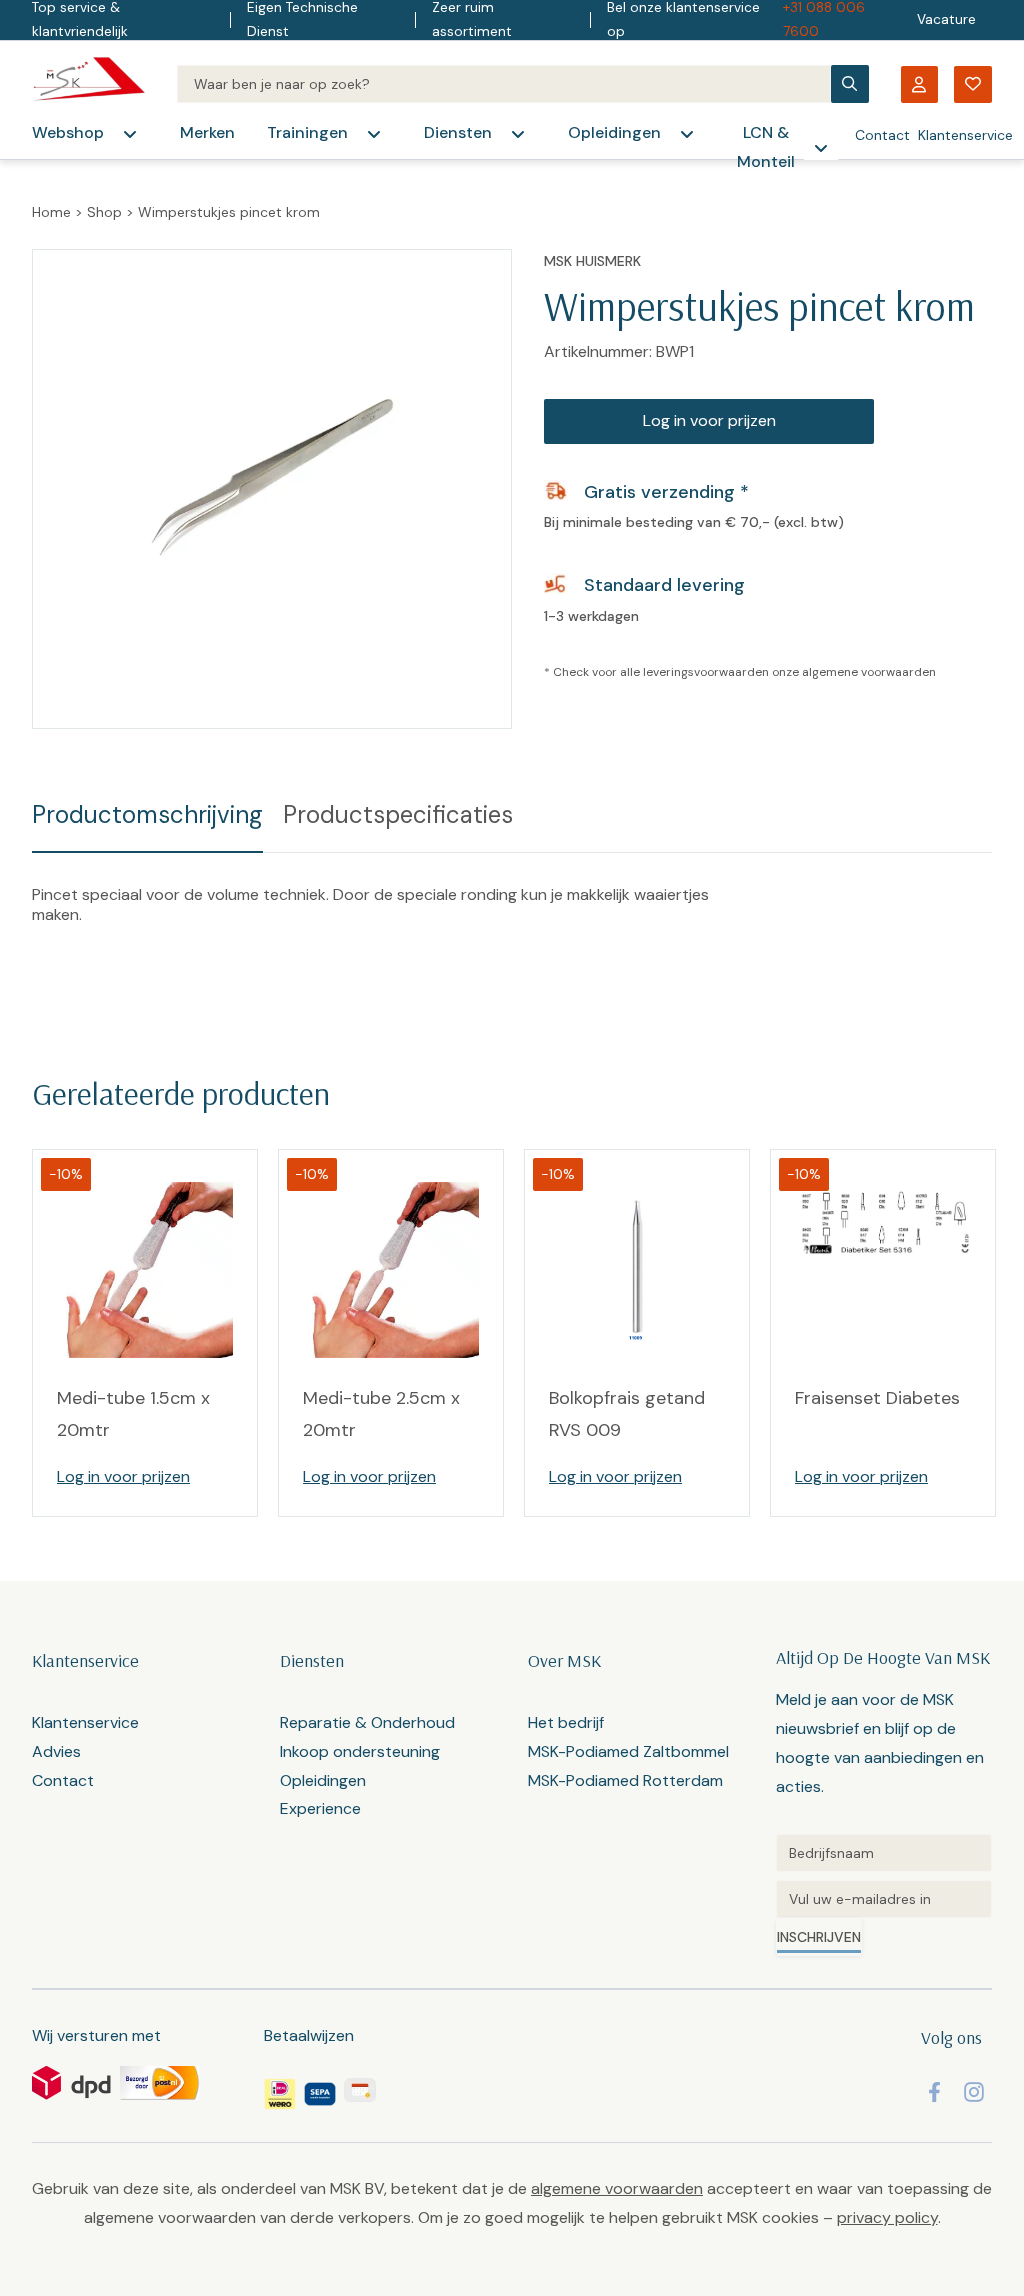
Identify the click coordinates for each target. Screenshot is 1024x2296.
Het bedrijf (566, 1722)
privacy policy (887, 2217)
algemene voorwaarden (869, 672)
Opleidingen (614, 132)
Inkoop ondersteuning (360, 1751)
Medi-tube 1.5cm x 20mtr (133, 1414)
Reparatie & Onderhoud (367, 1722)
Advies (56, 1751)
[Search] (504, 84)
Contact (882, 135)
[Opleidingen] (687, 134)
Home (51, 212)
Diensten (458, 132)
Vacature (946, 19)
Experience (320, 1808)
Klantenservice (965, 135)
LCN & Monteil (766, 147)
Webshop (68, 132)
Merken (207, 132)
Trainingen (307, 132)
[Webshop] (130, 134)
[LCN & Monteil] (821, 148)
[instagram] (974, 2092)
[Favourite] (973, 84)
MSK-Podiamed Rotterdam (625, 1780)
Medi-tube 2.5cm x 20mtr (381, 1414)
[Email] (884, 1899)
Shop (104, 212)
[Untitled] (884, 1853)
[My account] (919, 84)
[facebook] (934, 2092)
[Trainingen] (374, 134)
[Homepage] (88, 84)
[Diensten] (518, 134)
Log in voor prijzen (709, 420)
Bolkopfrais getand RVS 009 (627, 1414)
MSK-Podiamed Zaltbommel (628, 1751)
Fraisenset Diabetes (877, 1398)
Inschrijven (819, 1937)
